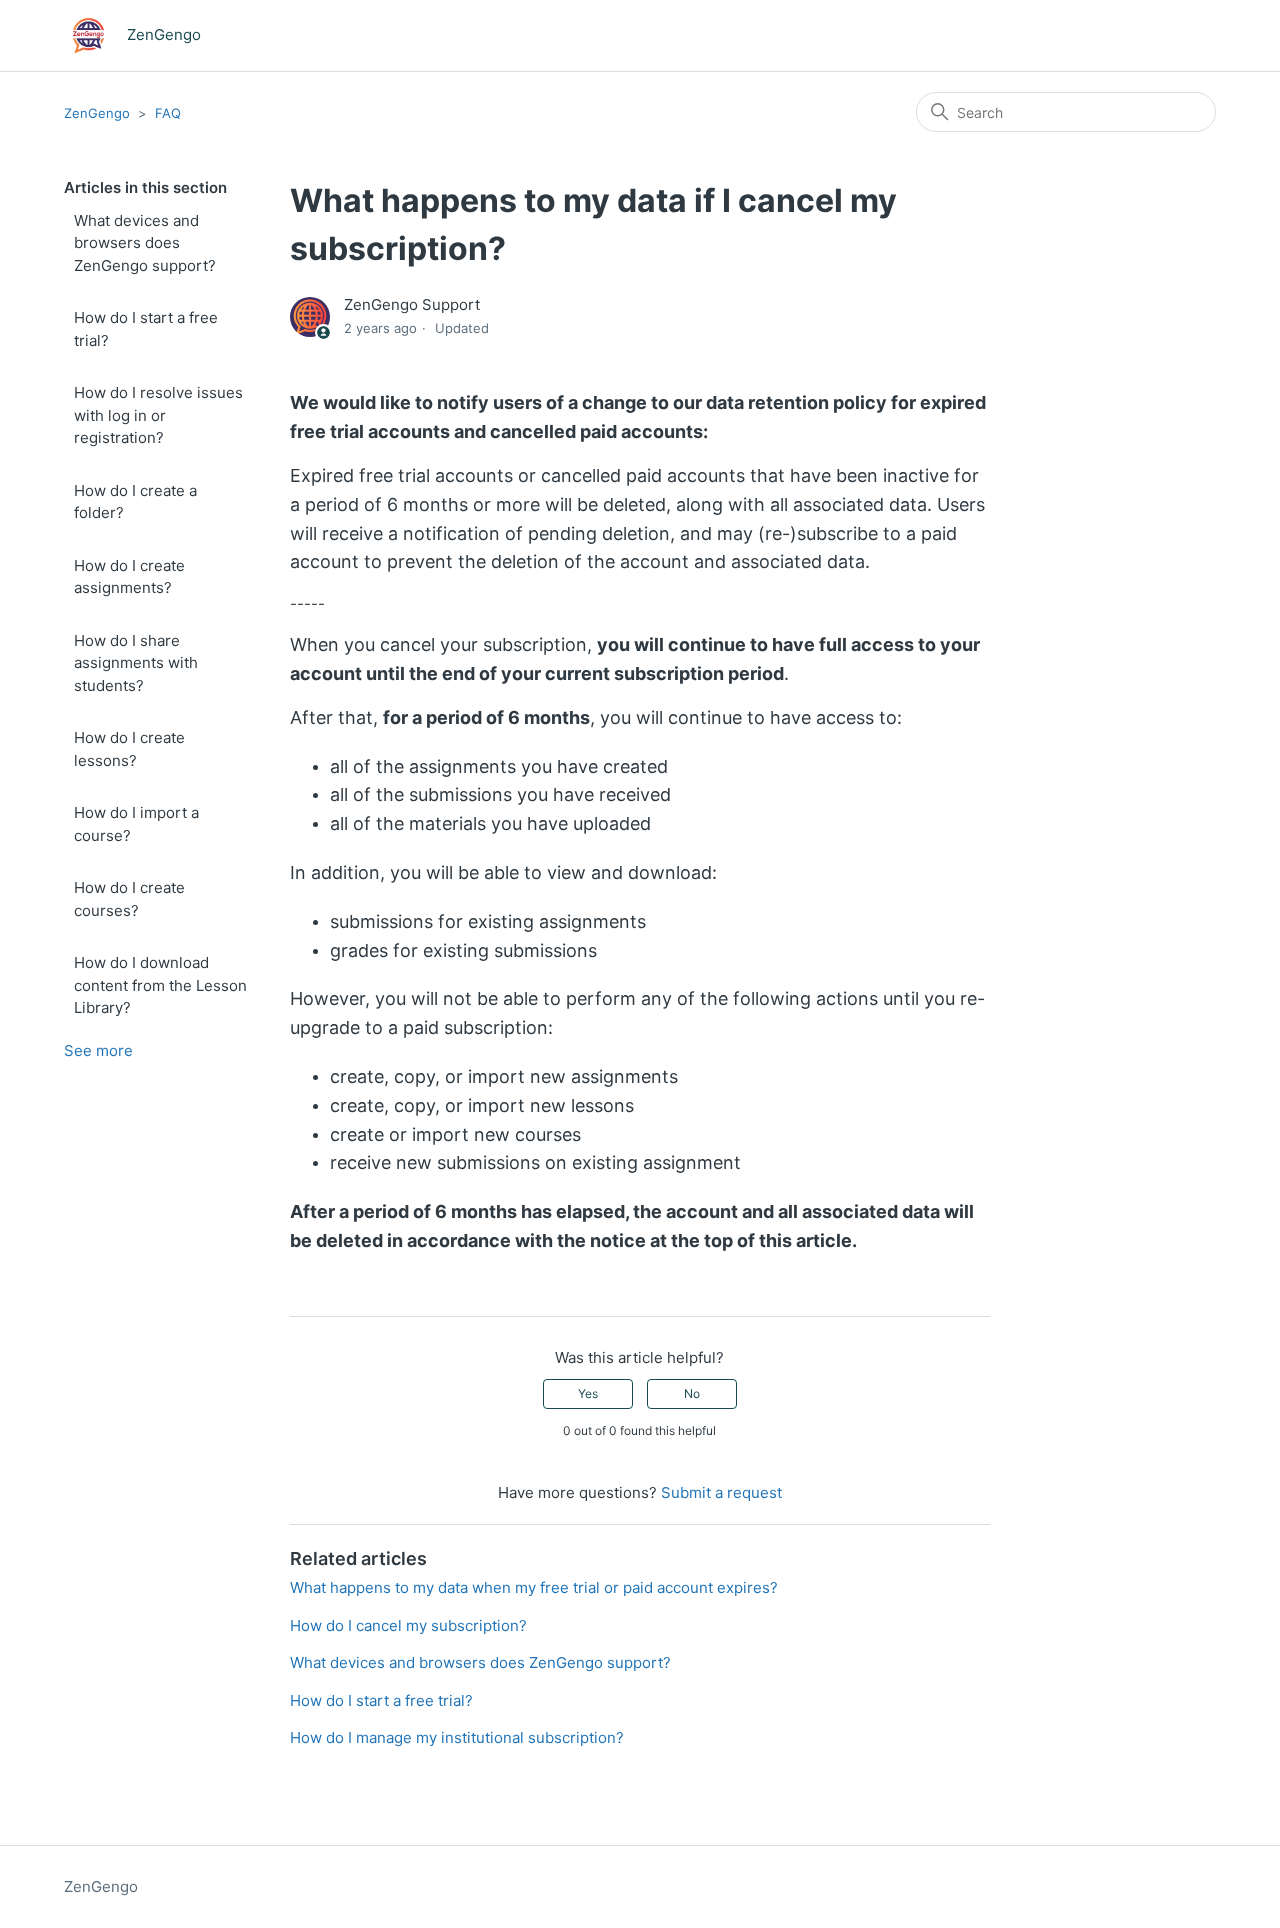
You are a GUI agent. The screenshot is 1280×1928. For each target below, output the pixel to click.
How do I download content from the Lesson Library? (160, 985)
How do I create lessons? (129, 749)
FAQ (168, 113)
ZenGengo (97, 113)
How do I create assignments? (129, 577)
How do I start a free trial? (146, 329)
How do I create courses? (129, 899)
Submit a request (721, 1492)
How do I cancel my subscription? (408, 1625)
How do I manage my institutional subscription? (457, 1737)
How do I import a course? (136, 824)
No (692, 1393)
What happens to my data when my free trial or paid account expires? (534, 1587)
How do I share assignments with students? (136, 663)
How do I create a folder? (135, 502)
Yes (588, 1393)
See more (98, 1050)
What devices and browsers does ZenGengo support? (145, 243)
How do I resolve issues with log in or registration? (158, 415)
